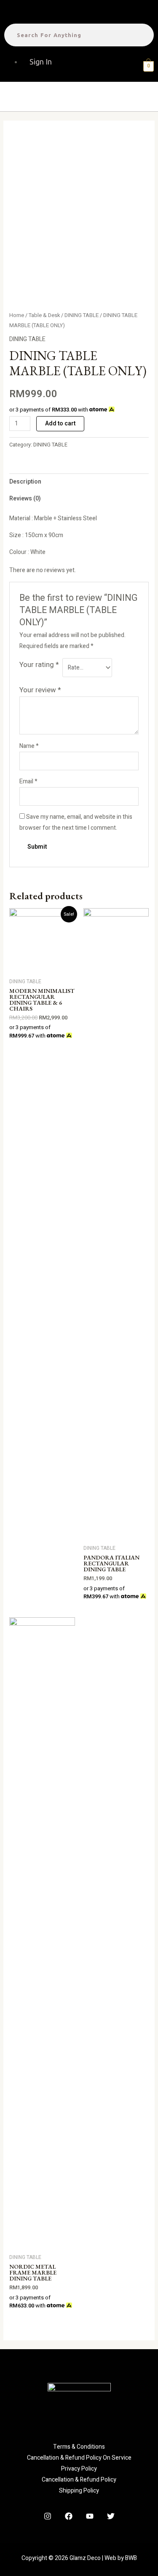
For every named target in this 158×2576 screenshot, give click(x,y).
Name (29, 746)
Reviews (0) (25, 499)
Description (25, 482)
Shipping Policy (79, 2491)
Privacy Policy (79, 2469)
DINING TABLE (82, 315)
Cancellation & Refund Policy (79, 2480)
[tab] (79, 482)
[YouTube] (90, 2516)
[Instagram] (48, 2516)
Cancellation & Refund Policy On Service (79, 2458)
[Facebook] (69, 2516)
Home (17, 315)
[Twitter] (111, 2516)
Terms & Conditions (79, 2447)
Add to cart (60, 424)
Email (28, 781)
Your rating (39, 665)
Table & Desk (44, 315)
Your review (40, 690)
